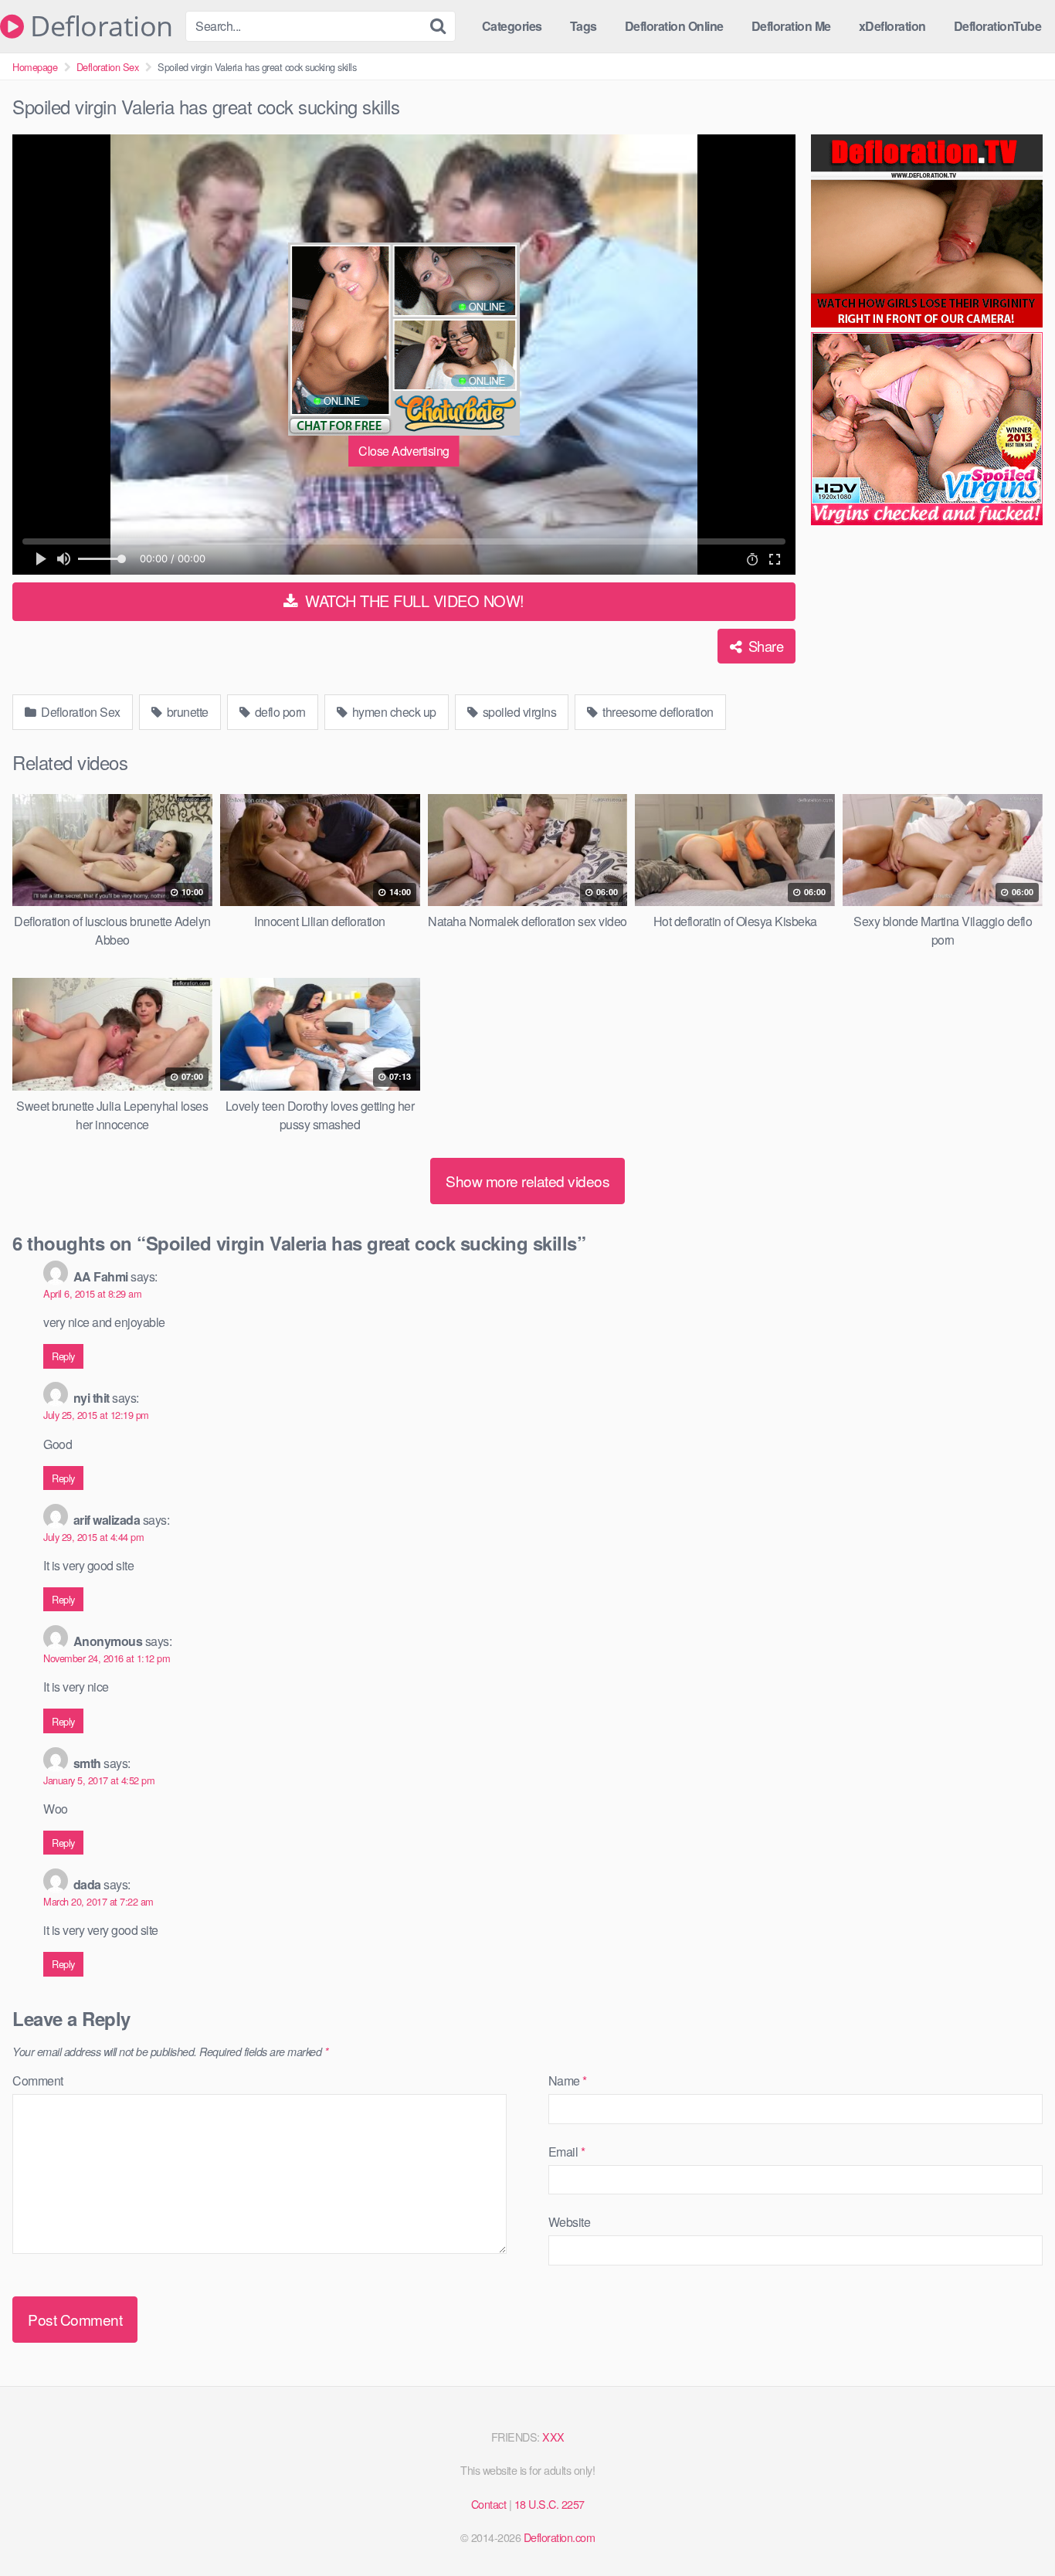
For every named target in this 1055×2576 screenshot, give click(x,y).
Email (567, 2152)
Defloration (98, 26)
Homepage (35, 67)
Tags (583, 26)
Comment (38, 2080)
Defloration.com (560, 2537)
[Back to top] (1013, 2527)
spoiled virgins (518, 712)
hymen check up (393, 712)
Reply (63, 1356)
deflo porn (279, 712)
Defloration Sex (108, 67)
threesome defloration (657, 712)
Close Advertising (404, 451)
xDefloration (892, 26)
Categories (512, 26)
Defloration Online (674, 26)
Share (764, 646)
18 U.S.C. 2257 (550, 2504)
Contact (489, 2504)
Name (568, 2080)
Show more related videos (527, 1181)
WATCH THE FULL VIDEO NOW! (413, 601)
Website (570, 2222)
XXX (553, 2437)
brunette (186, 712)
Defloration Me (791, 26)
